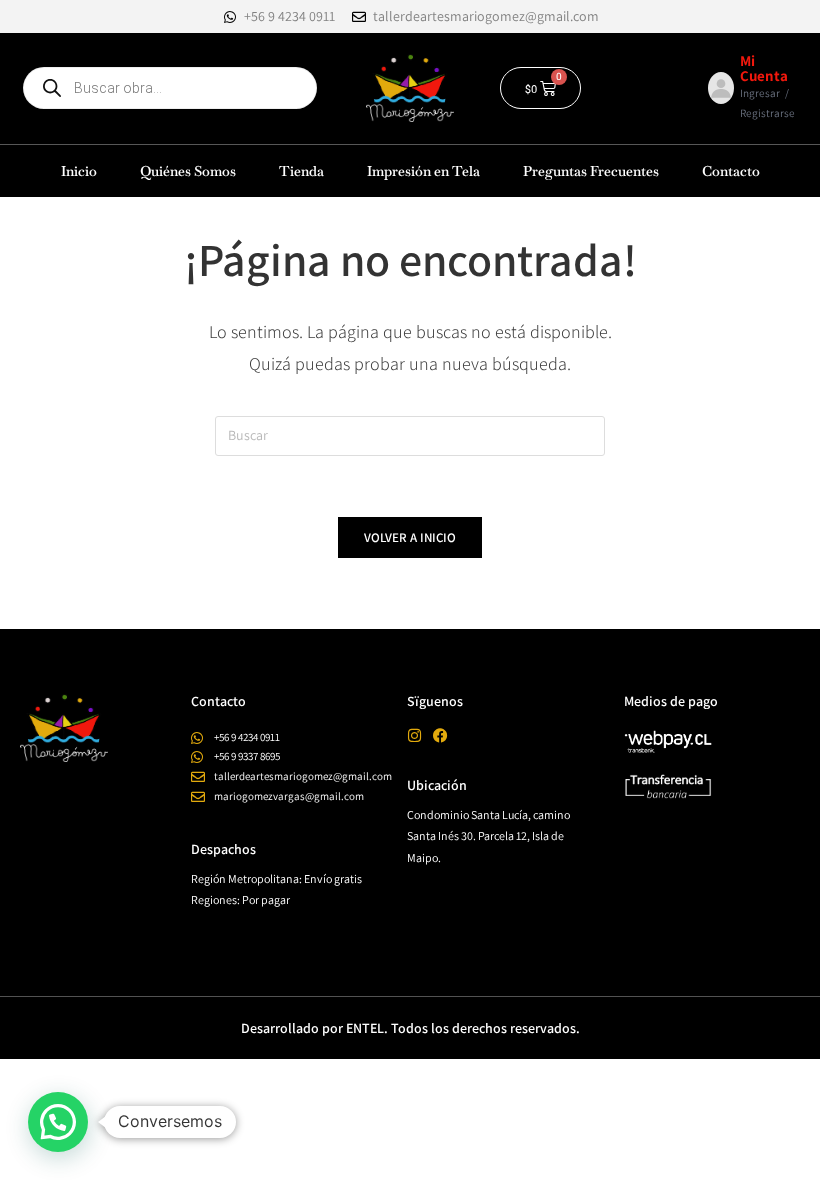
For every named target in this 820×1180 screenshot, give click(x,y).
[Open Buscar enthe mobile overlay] (170, 88)
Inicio (79, 171)
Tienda (301, 171)
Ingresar (760, 93)
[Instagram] (414, 735)
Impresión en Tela (423, 171)
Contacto (731, 171)
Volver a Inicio (410, 537)
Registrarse (767, 113)
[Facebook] (440, 735)
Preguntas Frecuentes (591, 171)
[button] (58, 1122)
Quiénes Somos (188, 171)
